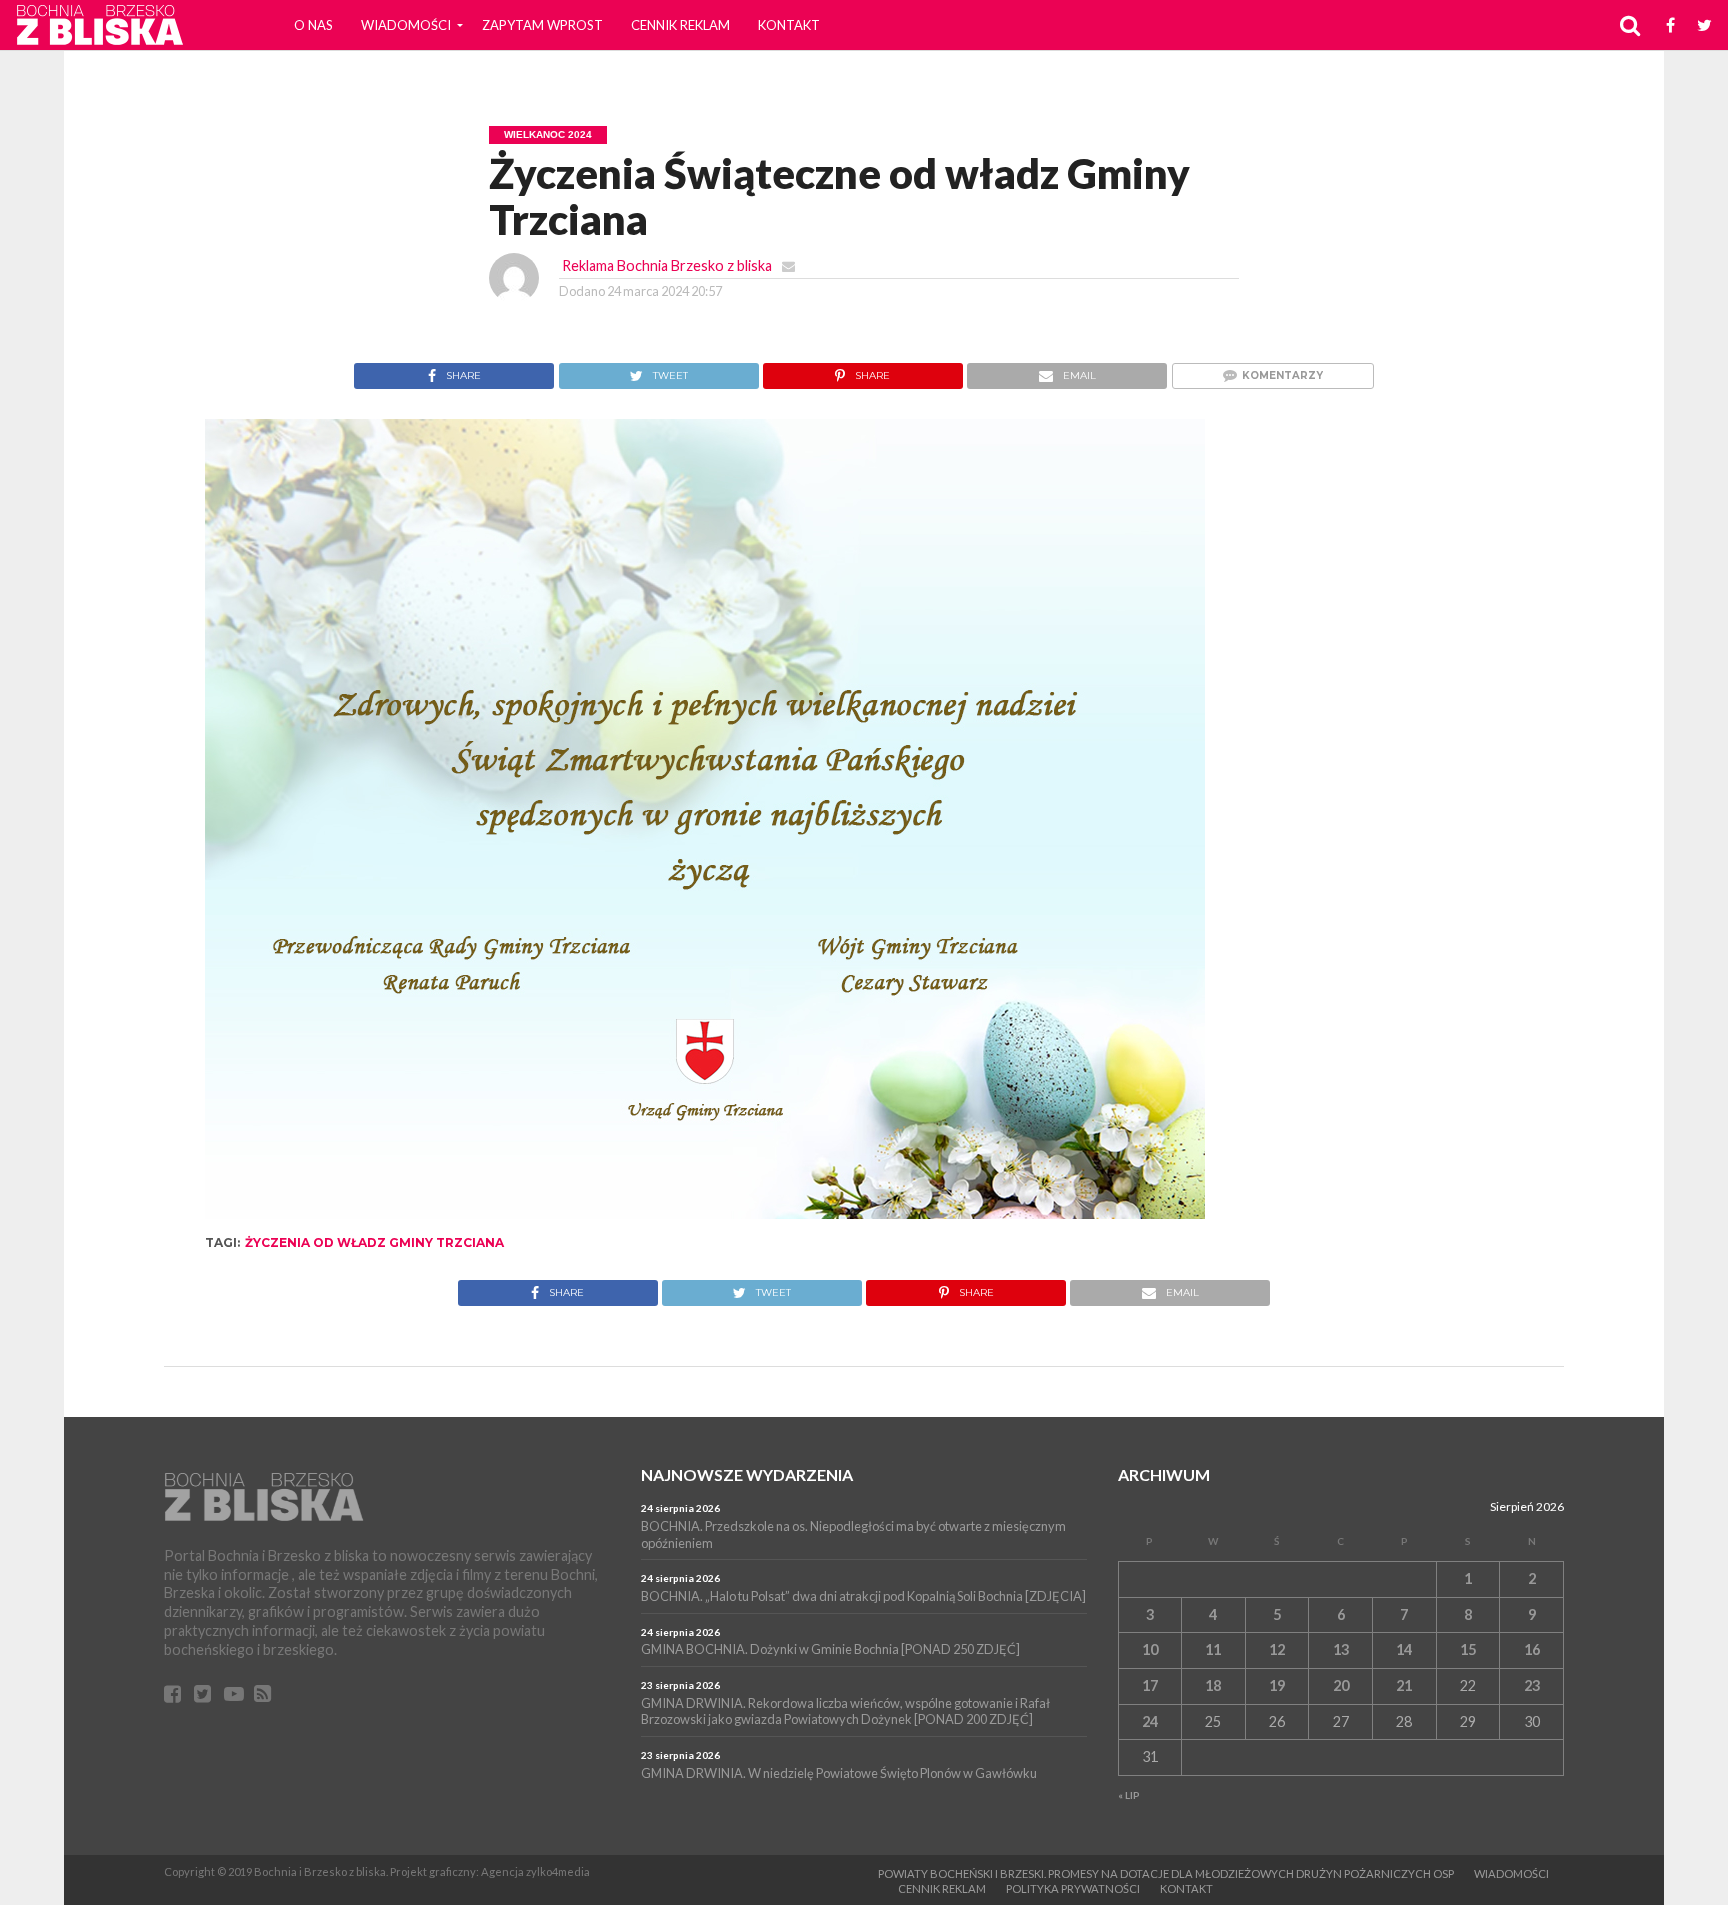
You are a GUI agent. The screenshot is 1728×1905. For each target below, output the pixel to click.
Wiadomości (406, 25)
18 (1213, 1685)
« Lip (1129, 1795)
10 (1150, 1649)
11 (1213, 1649)
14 (1404, 1649)
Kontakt (789, 25)
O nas (313, 25)
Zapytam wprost (542, 25)
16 (1532, 1649)
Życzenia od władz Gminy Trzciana (374, 1242)
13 (1341, 1649)
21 (1404, 1685)
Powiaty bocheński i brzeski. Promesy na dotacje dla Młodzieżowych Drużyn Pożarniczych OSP (1166, 1873)
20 (1341, 1685)
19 (1277, 1685)
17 (1150, 1685)
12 (1277, 1649)
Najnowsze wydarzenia (747, 1474)
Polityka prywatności (1073, 1888)
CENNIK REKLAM (680, 25)
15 (1468, 1649)
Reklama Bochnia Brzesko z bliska (667, 265)
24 (1150, 1721)
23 (1532, 1685)
